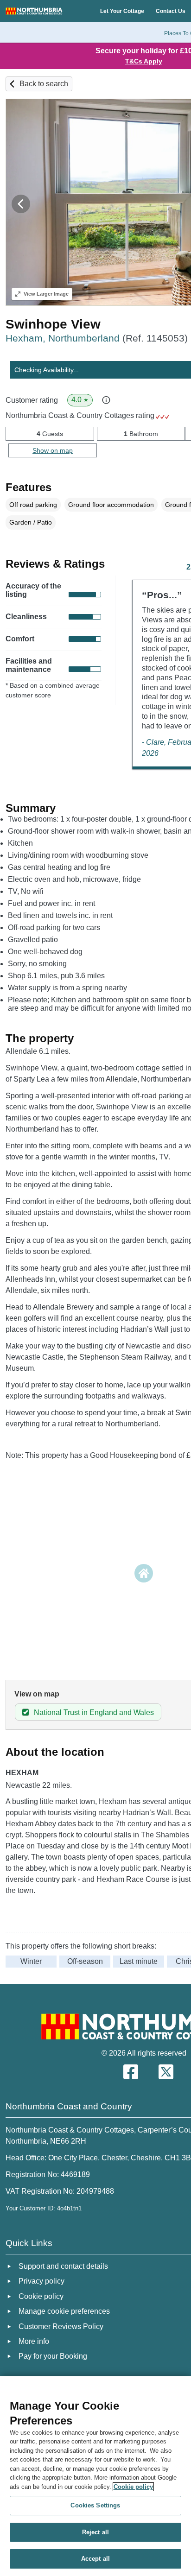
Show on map (53, 450)
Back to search (44, 84)
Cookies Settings (95, 2505)
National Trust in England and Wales (94, 1712)
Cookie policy (133, 2487)
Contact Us (171, 11)
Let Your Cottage (122, 11)
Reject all (95, 2532)
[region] (95, 2476)
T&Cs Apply (144, 61)
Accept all (95, 2559)
